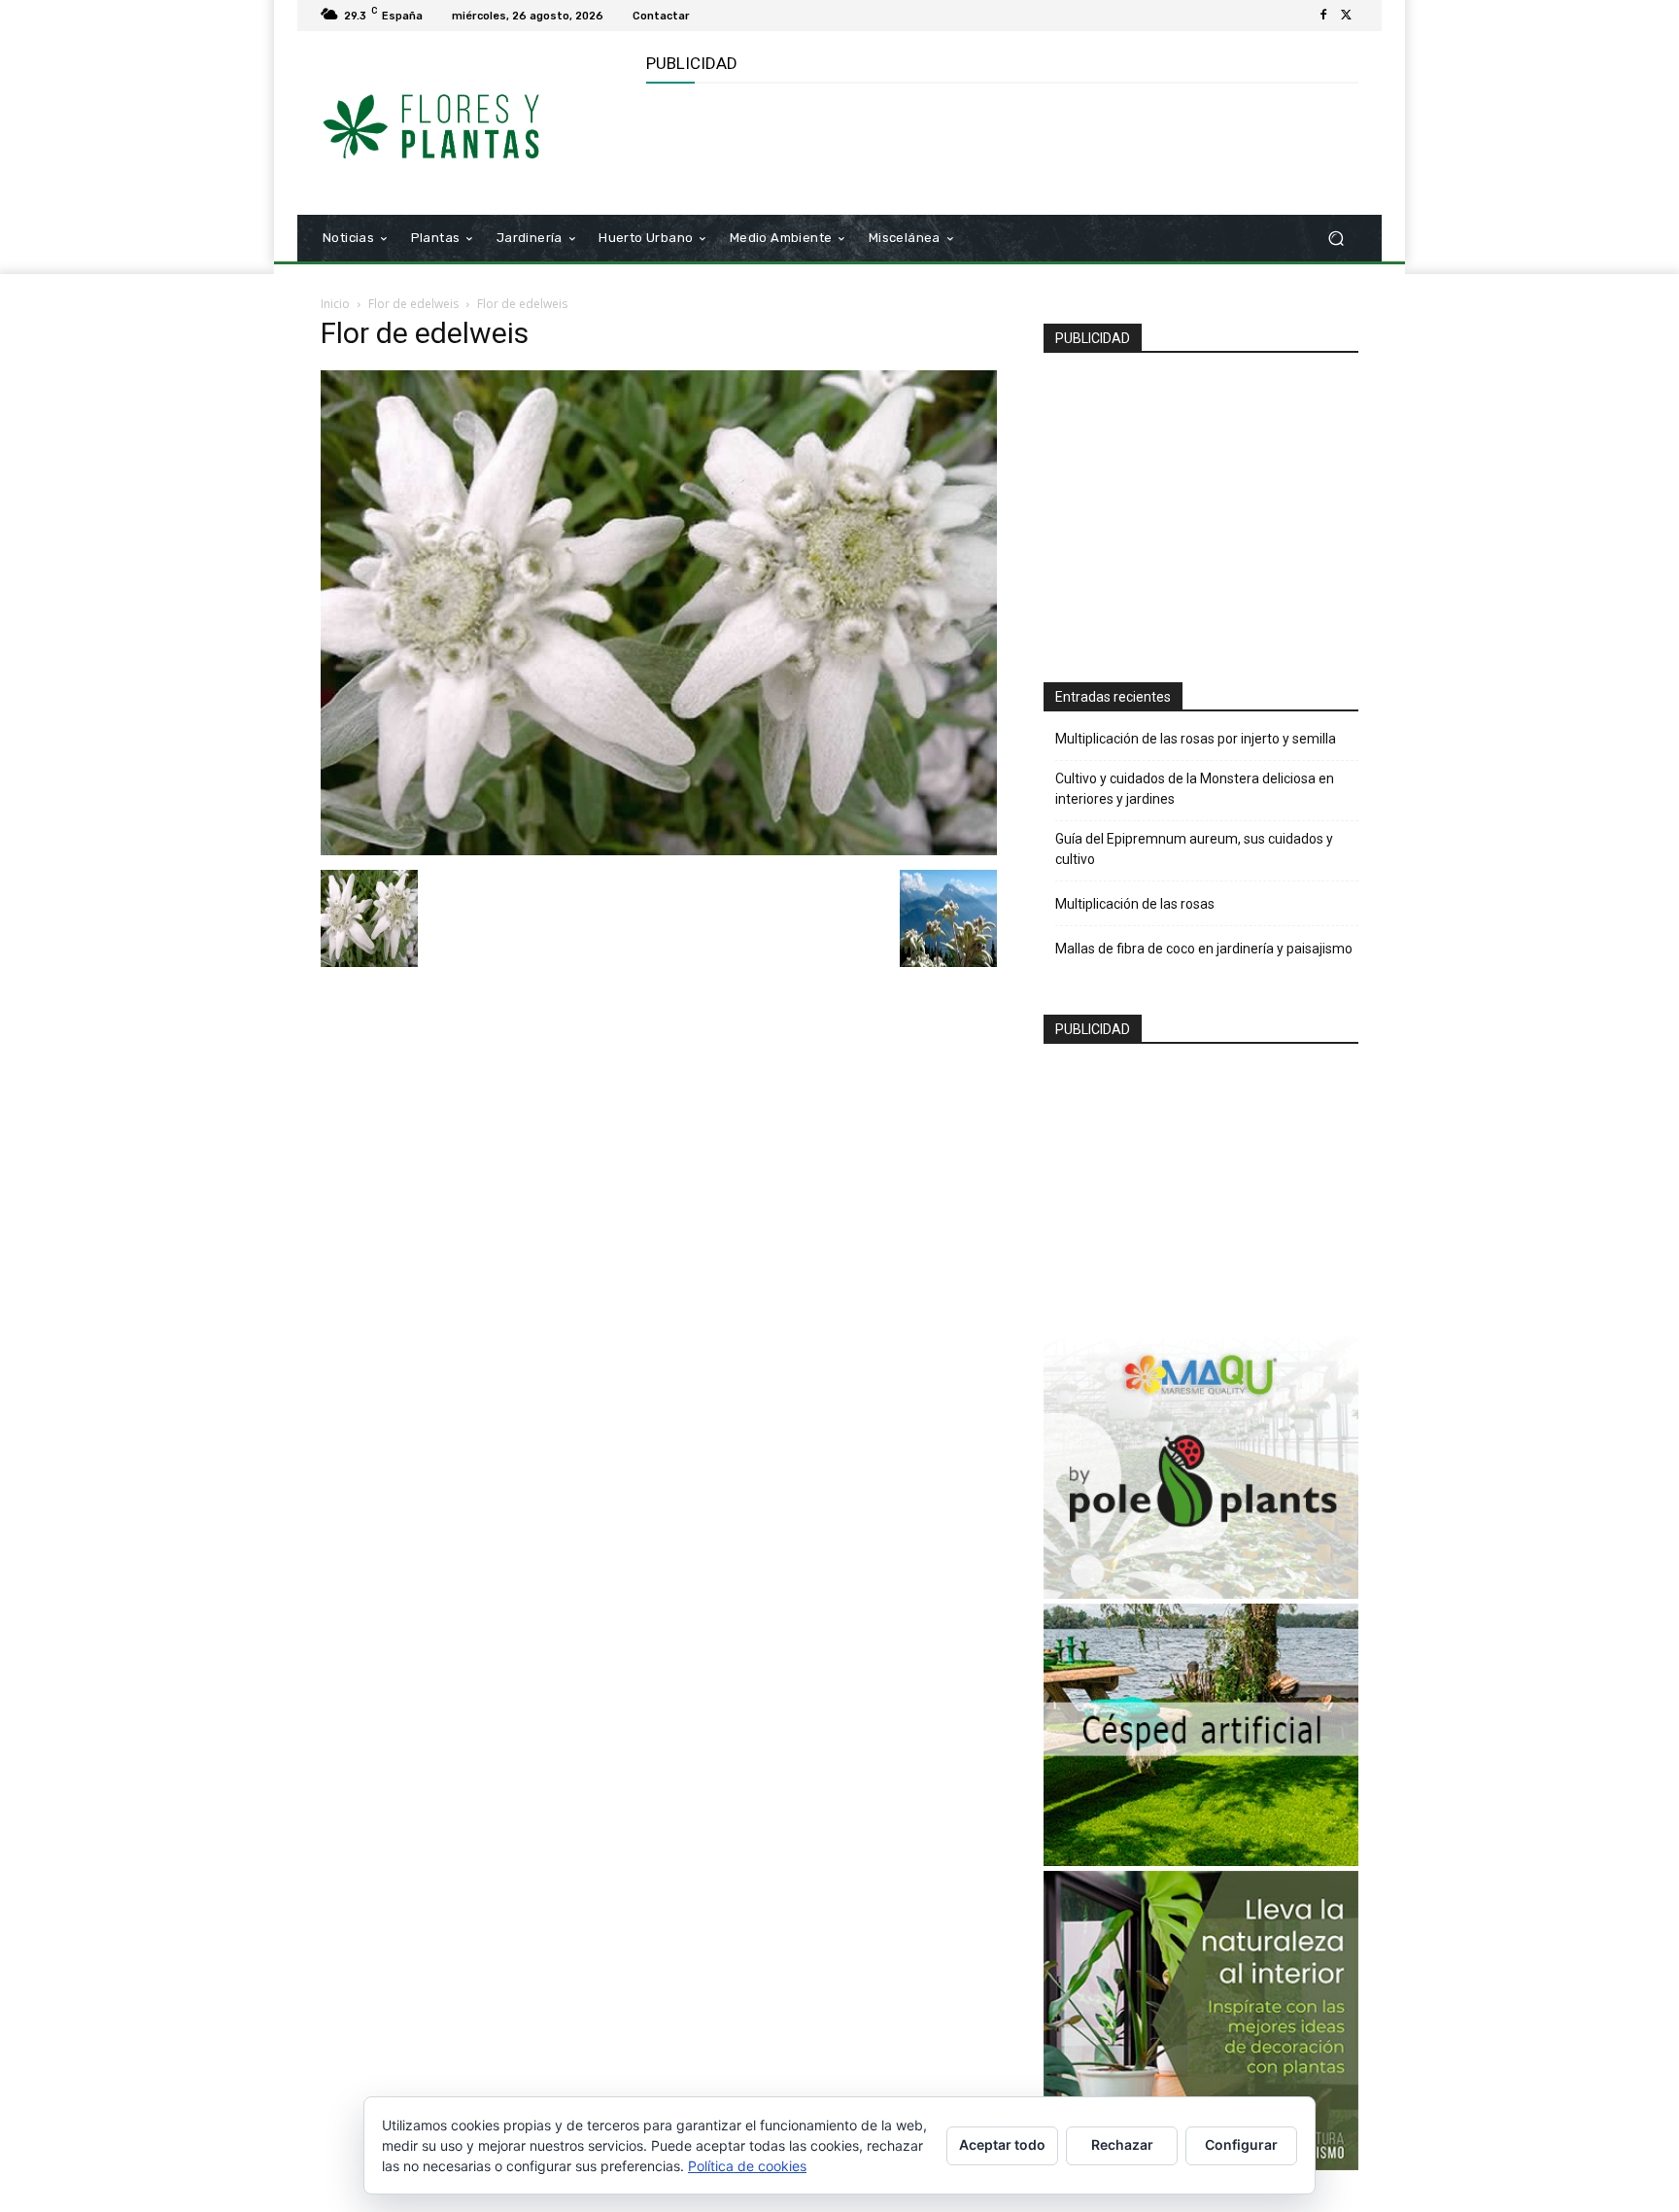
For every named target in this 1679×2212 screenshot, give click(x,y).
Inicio (335, 304)
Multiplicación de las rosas (1135, 904)
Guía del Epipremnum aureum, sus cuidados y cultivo (1194, 849)
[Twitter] (1347, 16)
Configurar (1241, 2144)
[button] (1336, 239)
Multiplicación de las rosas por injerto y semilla (1196, 739)
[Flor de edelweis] (659, 850)
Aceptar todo (1002, 2144)
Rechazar (1122, 2144)
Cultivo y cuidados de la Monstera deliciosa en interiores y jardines (1195, 789)
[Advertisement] (1000, 147)
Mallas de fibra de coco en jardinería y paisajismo (1204, 949)
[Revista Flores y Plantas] (460, 123)
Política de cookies (747, 2166)
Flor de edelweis (413, 304)
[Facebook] (1323, 16)
